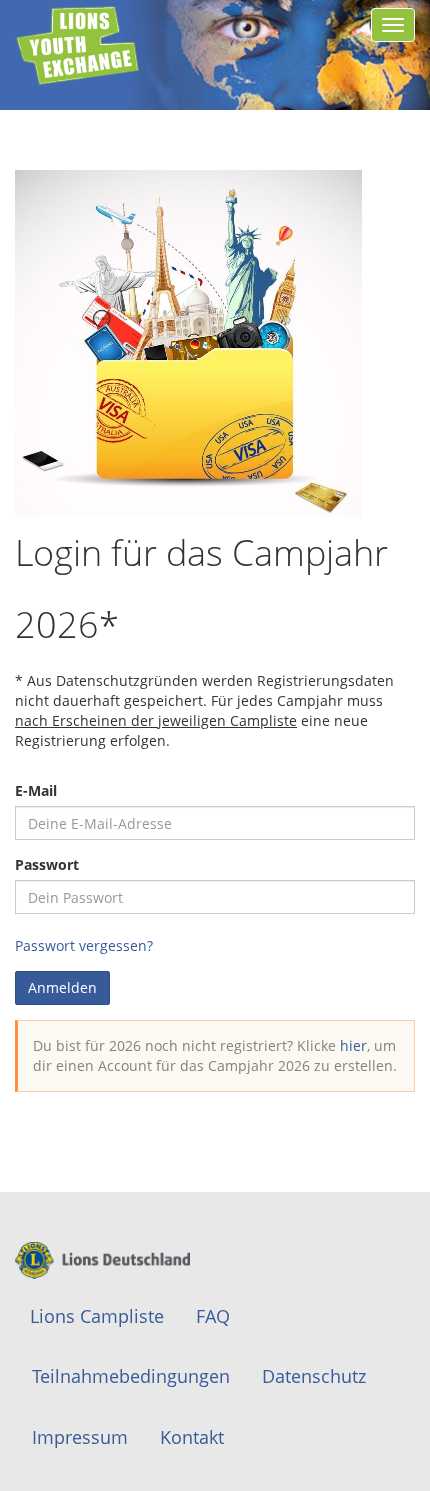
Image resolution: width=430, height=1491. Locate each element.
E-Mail (36, 790)
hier (353, 1045)
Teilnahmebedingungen (131, 1376)
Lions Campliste (97, 1316)
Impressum (80, 1437)
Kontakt (192, 1437)
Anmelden (62, 987)
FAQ (213, 1316)
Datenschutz (314, 1376)
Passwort (47, 864)
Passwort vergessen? (84, 945)
